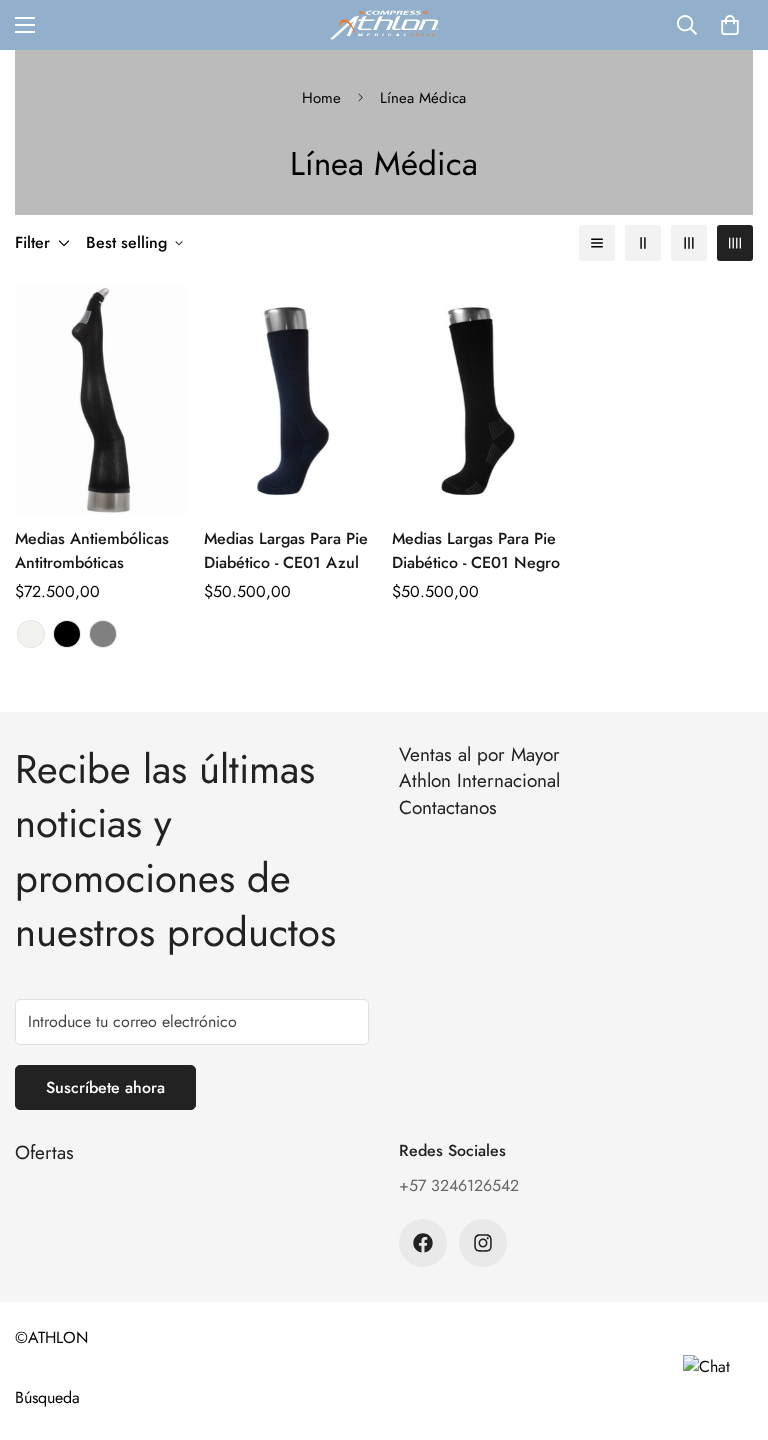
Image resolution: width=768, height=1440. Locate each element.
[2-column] (643, 243)
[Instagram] (483, 1243)
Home (321, 98)
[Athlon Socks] (384, 25)
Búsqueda (47, 1397)
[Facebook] (423, 1243)
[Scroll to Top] (729, 1331)
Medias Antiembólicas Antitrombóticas (92, 550)
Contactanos (448, 807)
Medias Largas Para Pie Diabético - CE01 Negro (476, 550)
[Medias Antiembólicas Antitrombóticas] (101, 400)
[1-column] (597, 243)
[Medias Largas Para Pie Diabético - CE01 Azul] (290, 400)
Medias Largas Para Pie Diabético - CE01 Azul (286, 550)
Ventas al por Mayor (479, 754)
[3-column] (689, 243)
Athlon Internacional (479, 780)
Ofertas (44, 1152)
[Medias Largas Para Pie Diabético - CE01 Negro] (478, 400)
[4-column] (735, 243)
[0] (730, 25)
